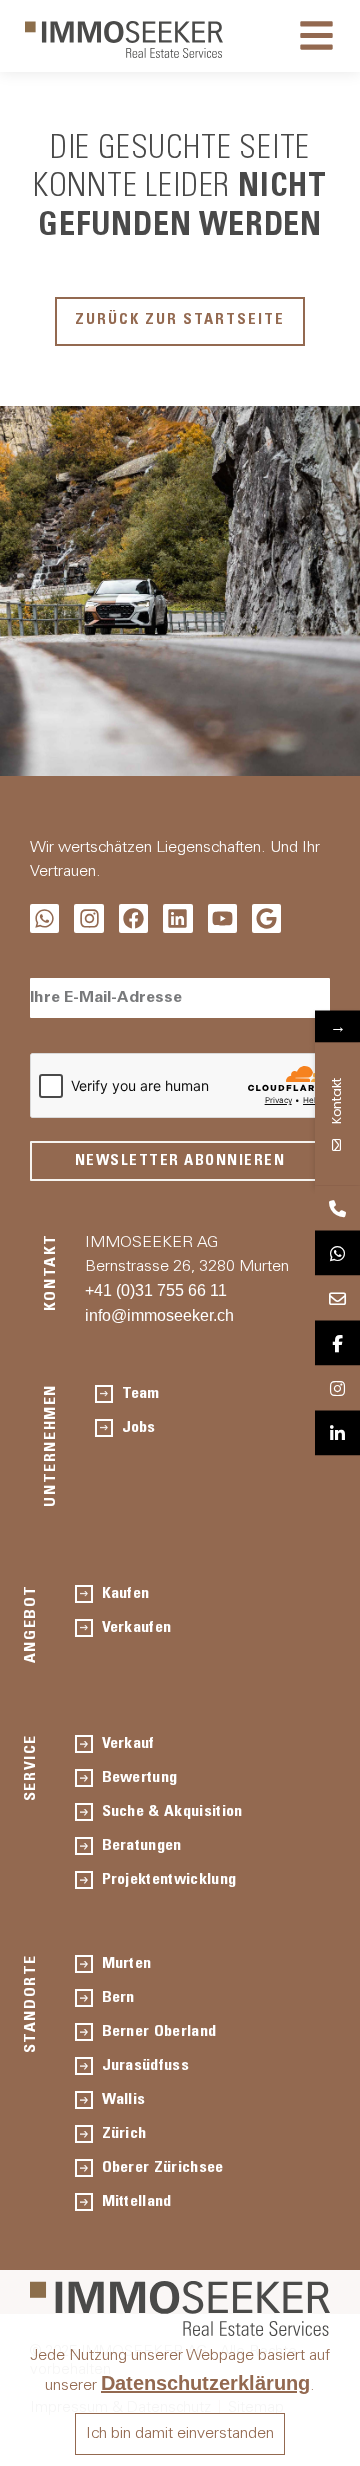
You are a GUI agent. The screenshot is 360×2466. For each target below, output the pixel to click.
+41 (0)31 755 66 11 (156, 1290)
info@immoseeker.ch (159, 1315)
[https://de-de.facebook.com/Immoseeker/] (337, 1343)
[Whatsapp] (44, 918)
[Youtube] (222, 918)
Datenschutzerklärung (205, 2383)
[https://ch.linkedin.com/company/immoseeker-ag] (337, 1433)
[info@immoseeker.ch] (337, 1298)
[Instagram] (88, 918)
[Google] (266, 918)
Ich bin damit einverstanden (180, 2434)
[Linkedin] (177, 918)
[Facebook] (133, 918)
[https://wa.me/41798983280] (337, 1253)
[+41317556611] (337, 1208)
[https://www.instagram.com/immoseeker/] (337, 1388)
